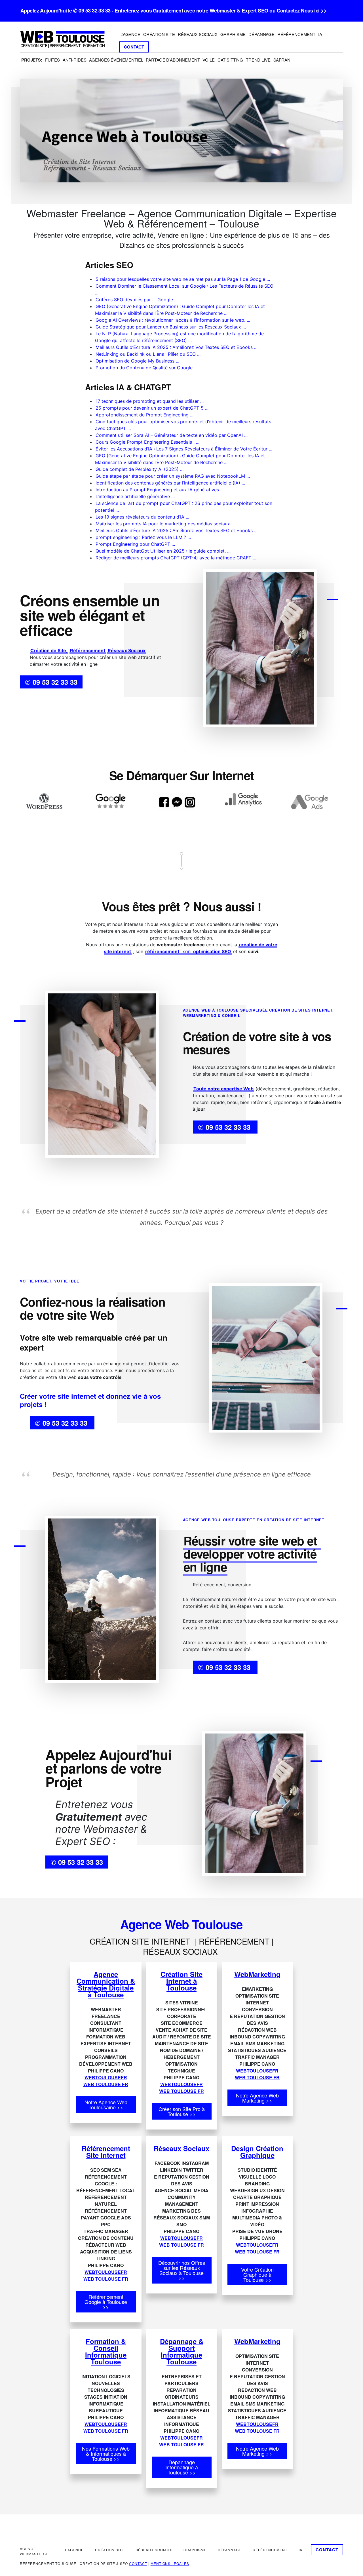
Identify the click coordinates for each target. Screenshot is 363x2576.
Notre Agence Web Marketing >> (257, 2098)
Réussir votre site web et (252, 1541)
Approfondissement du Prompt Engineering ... (144, 415)
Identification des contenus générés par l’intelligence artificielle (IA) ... (170, 483)
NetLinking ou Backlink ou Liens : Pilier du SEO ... (148, 354)
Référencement (88, 650)
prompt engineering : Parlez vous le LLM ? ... (143, 537)
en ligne (205, 1567)
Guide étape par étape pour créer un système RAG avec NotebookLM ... (173, 476)
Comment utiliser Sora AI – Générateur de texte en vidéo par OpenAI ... (172, 435)
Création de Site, (49, 650)
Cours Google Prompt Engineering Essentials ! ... (147, 442)
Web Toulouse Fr (106, 2084)
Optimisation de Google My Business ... (137, 361)
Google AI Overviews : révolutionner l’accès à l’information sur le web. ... (173, 320)
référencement (162, 951)
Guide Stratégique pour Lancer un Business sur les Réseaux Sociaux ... (171, 327)
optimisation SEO (212, 951)
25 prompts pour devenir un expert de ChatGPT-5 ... (152, 408)
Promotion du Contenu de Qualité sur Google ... (146, 368)
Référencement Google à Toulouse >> (106, 2302)
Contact (138, 2563)
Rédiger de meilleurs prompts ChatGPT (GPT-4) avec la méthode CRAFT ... (176, 558)
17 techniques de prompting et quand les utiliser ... (150, 401)
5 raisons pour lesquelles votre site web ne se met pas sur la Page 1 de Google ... (183, 279)
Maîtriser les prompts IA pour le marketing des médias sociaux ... (165, 524)
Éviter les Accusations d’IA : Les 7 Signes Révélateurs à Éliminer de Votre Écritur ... (184, 449)
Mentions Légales (170, 2563)
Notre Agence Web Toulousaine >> (106, 2105)
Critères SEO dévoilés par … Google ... (137, 300)
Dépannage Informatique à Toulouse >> (182, 2467)
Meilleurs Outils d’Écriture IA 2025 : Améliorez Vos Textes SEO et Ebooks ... (177, 347)
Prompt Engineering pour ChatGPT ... (135, 544)
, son (186, 951)
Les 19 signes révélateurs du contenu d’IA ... (142, 517)
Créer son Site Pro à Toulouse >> (182, 2111)
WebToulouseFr (106, 2077)
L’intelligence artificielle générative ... (135, 496)
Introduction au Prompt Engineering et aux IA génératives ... (160, 490)
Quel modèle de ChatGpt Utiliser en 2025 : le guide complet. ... (163, 551)
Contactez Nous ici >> (302, 10)
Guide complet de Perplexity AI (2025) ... (140, 469)
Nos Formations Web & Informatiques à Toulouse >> (106, 2453)
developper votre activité (250, 1554)
